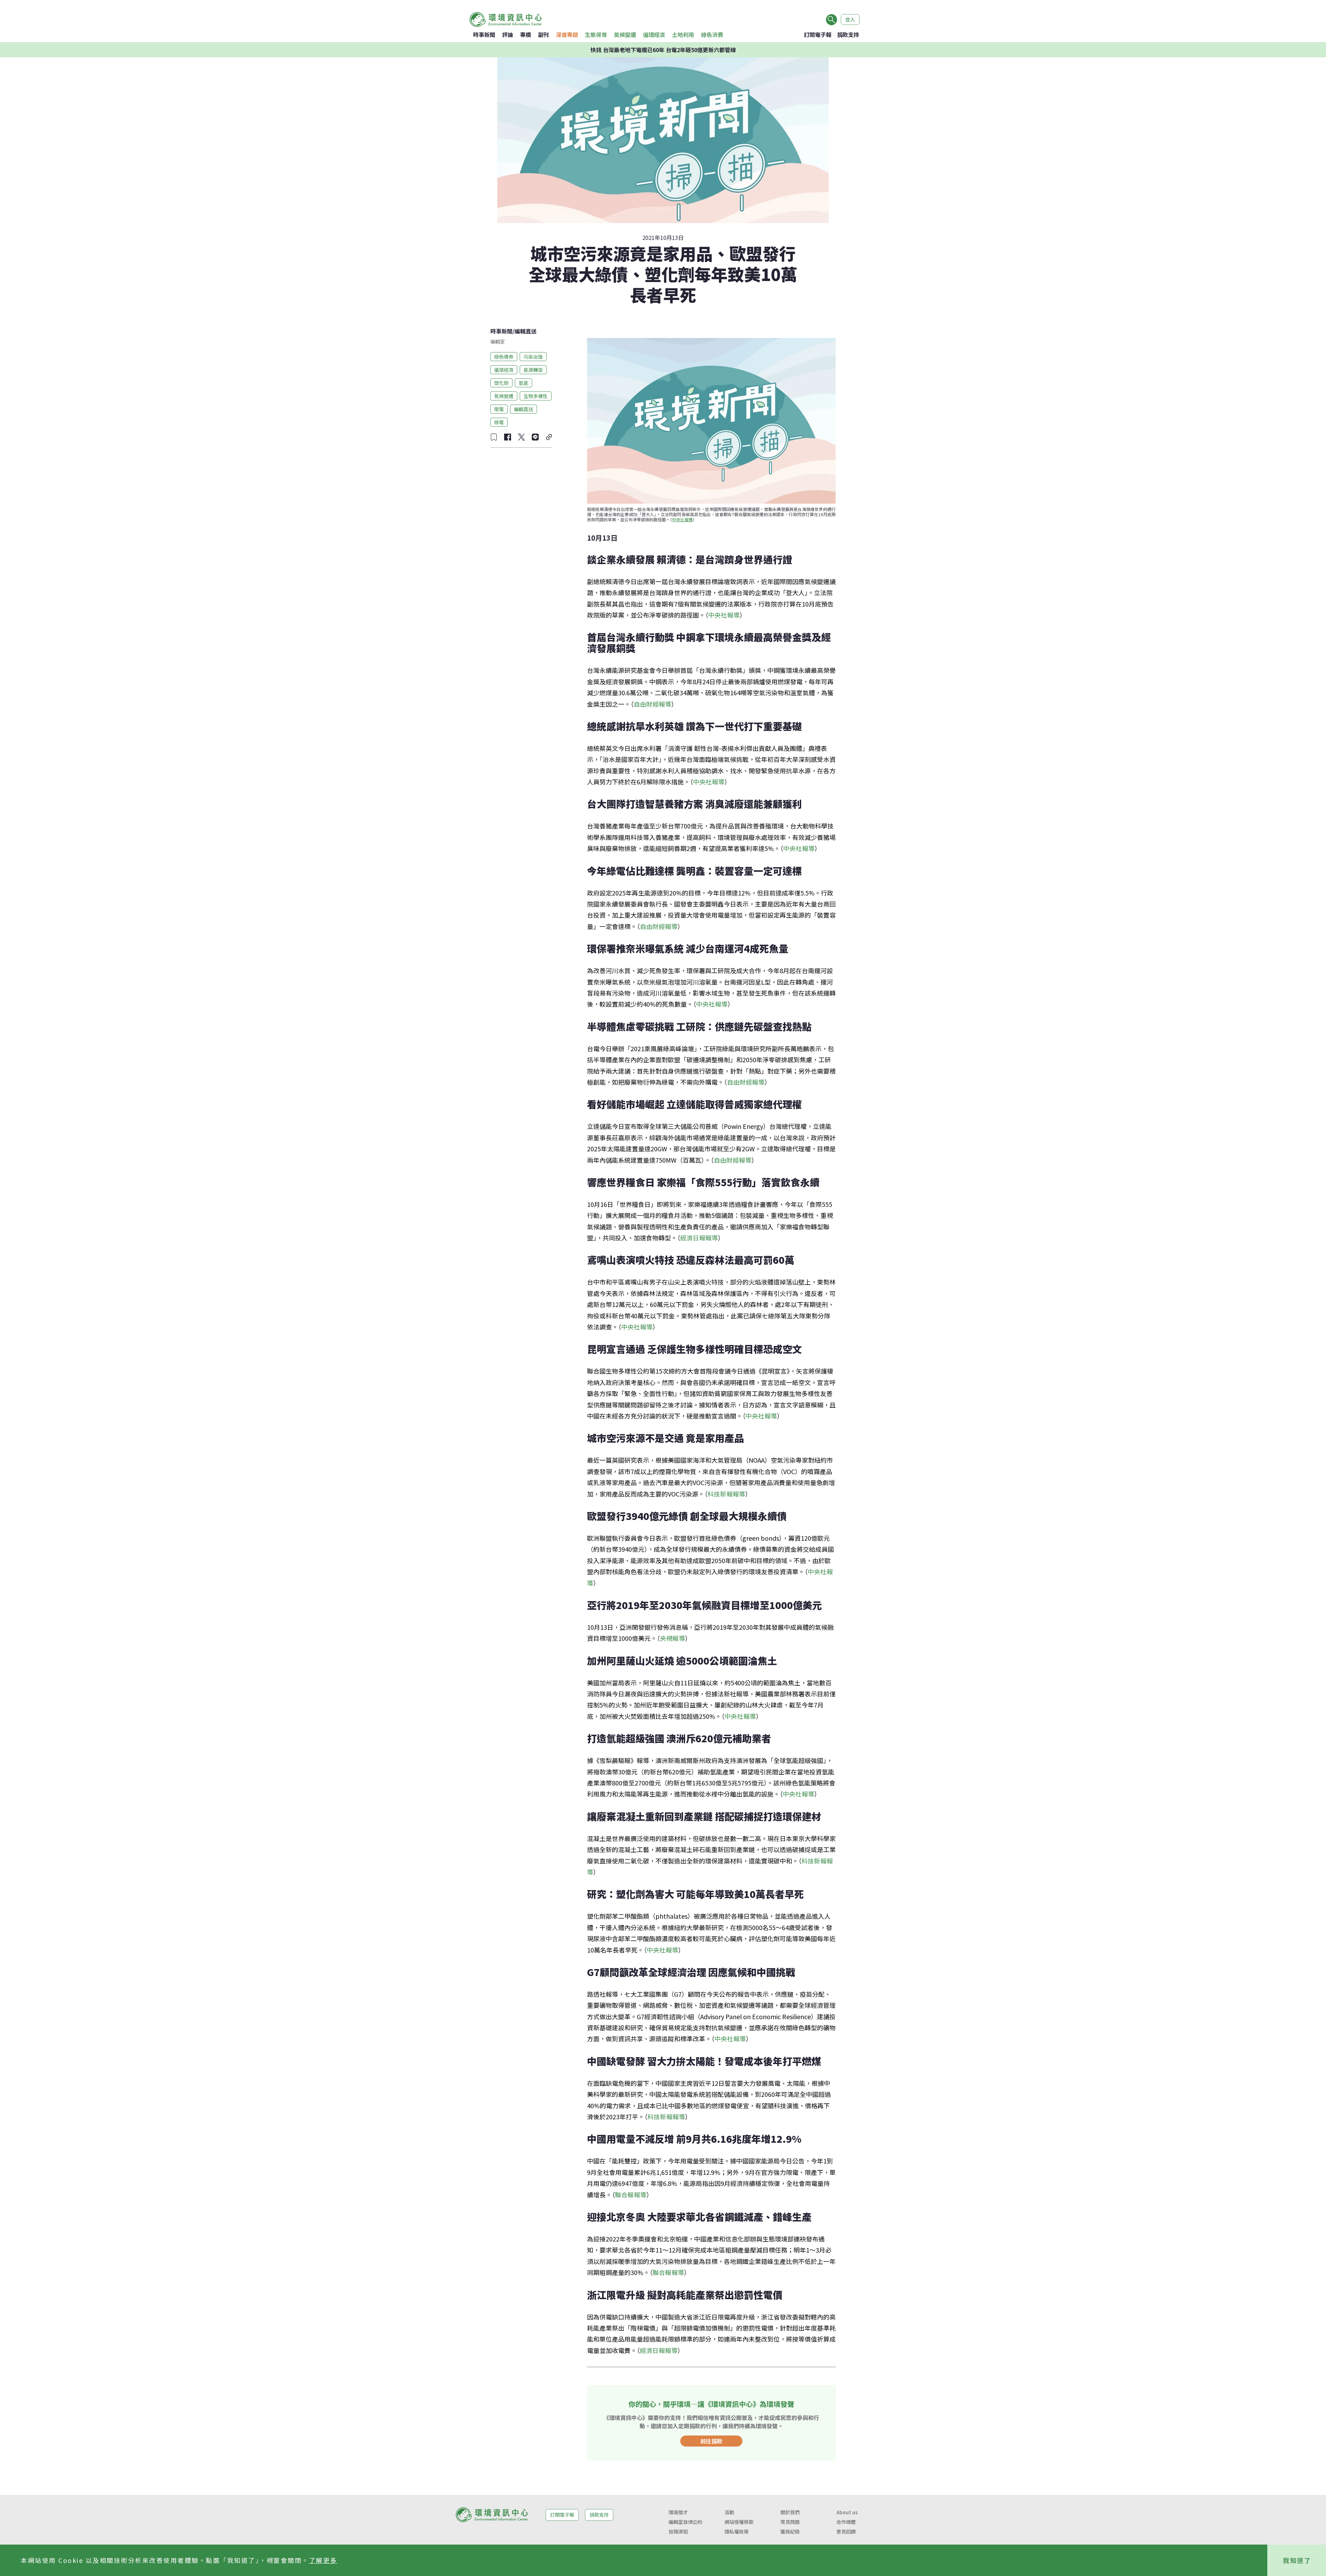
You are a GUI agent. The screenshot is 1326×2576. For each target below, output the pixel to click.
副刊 (544, 35)
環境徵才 (678, 2512)
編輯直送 (526, 331)
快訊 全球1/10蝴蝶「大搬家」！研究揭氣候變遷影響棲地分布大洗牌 (663, 50)
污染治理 (533, 356)
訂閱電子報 (818, 35)
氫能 (523, 382)
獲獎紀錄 (790, 2531)
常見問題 (790, 2522)
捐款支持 (848, 35)
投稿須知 (678, 2531)
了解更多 (323, 2560)
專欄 (526, 35)
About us (847, 2512)
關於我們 (790, 2512)
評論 (508, 35)
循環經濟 (654, 35)
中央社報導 (682, 519)
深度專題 (567, 35)
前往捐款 (711, 2441)
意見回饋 (846, 2531)
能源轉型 (533, 369)
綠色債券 (504, 356)
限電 (499, 409)
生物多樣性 (536, 396)
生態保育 (596, 35)
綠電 (499, 422)
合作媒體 (846, 2522)
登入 (850, 19)
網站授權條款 (739, 2522)
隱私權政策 (737, 2531)
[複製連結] (549, 437)
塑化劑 (501, 382)
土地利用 (683, 35)
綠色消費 (712, 35)
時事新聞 (484, 35)
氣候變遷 (625, 35)
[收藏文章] (494, 437)
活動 (729, 2512)
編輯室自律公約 (685, 2522)
